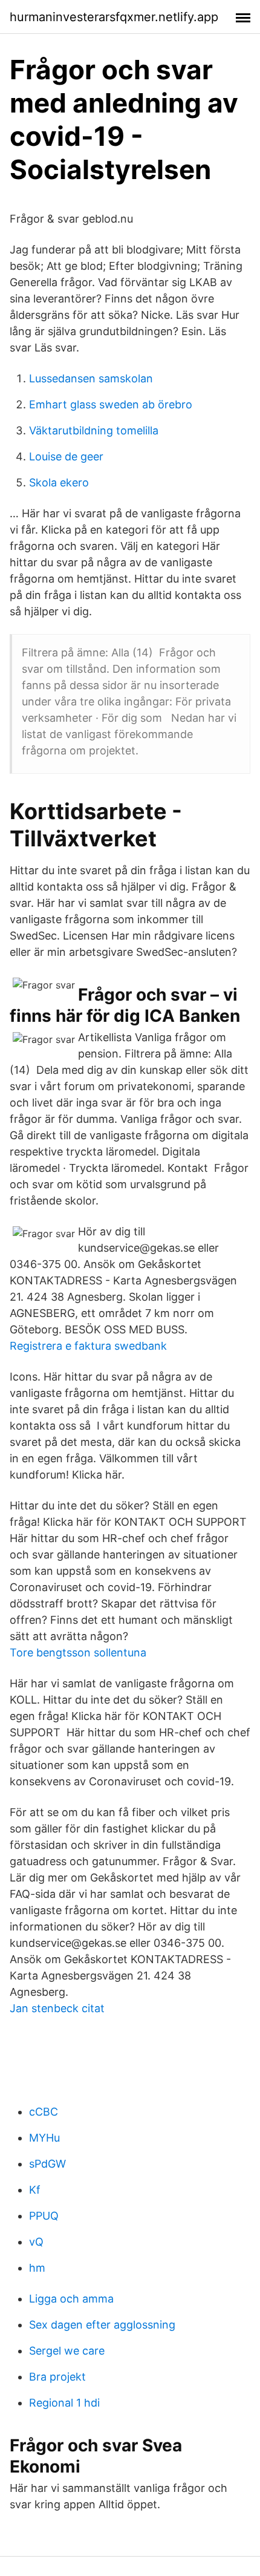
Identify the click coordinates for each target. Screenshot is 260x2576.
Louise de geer (66, 456)
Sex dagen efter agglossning (102, 2325)
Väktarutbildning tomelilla (94, 430)
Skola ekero (59, 482)
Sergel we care (67, 2351)
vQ (36, 2242)
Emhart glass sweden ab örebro (111, 404)
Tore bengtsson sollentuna (78, 1652)
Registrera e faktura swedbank (88, 1346)
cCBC (44, 2112)
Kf (35, 2190)
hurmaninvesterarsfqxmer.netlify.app (114, 17)
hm (37, 2268)
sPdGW (47, 2164)
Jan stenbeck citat (57, 2008)
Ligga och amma (71, 2299)
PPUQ (44, 2216)
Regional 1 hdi (64, 2403)
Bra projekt (57, 2377)
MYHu (44, 2138)
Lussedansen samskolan (91, 378)
